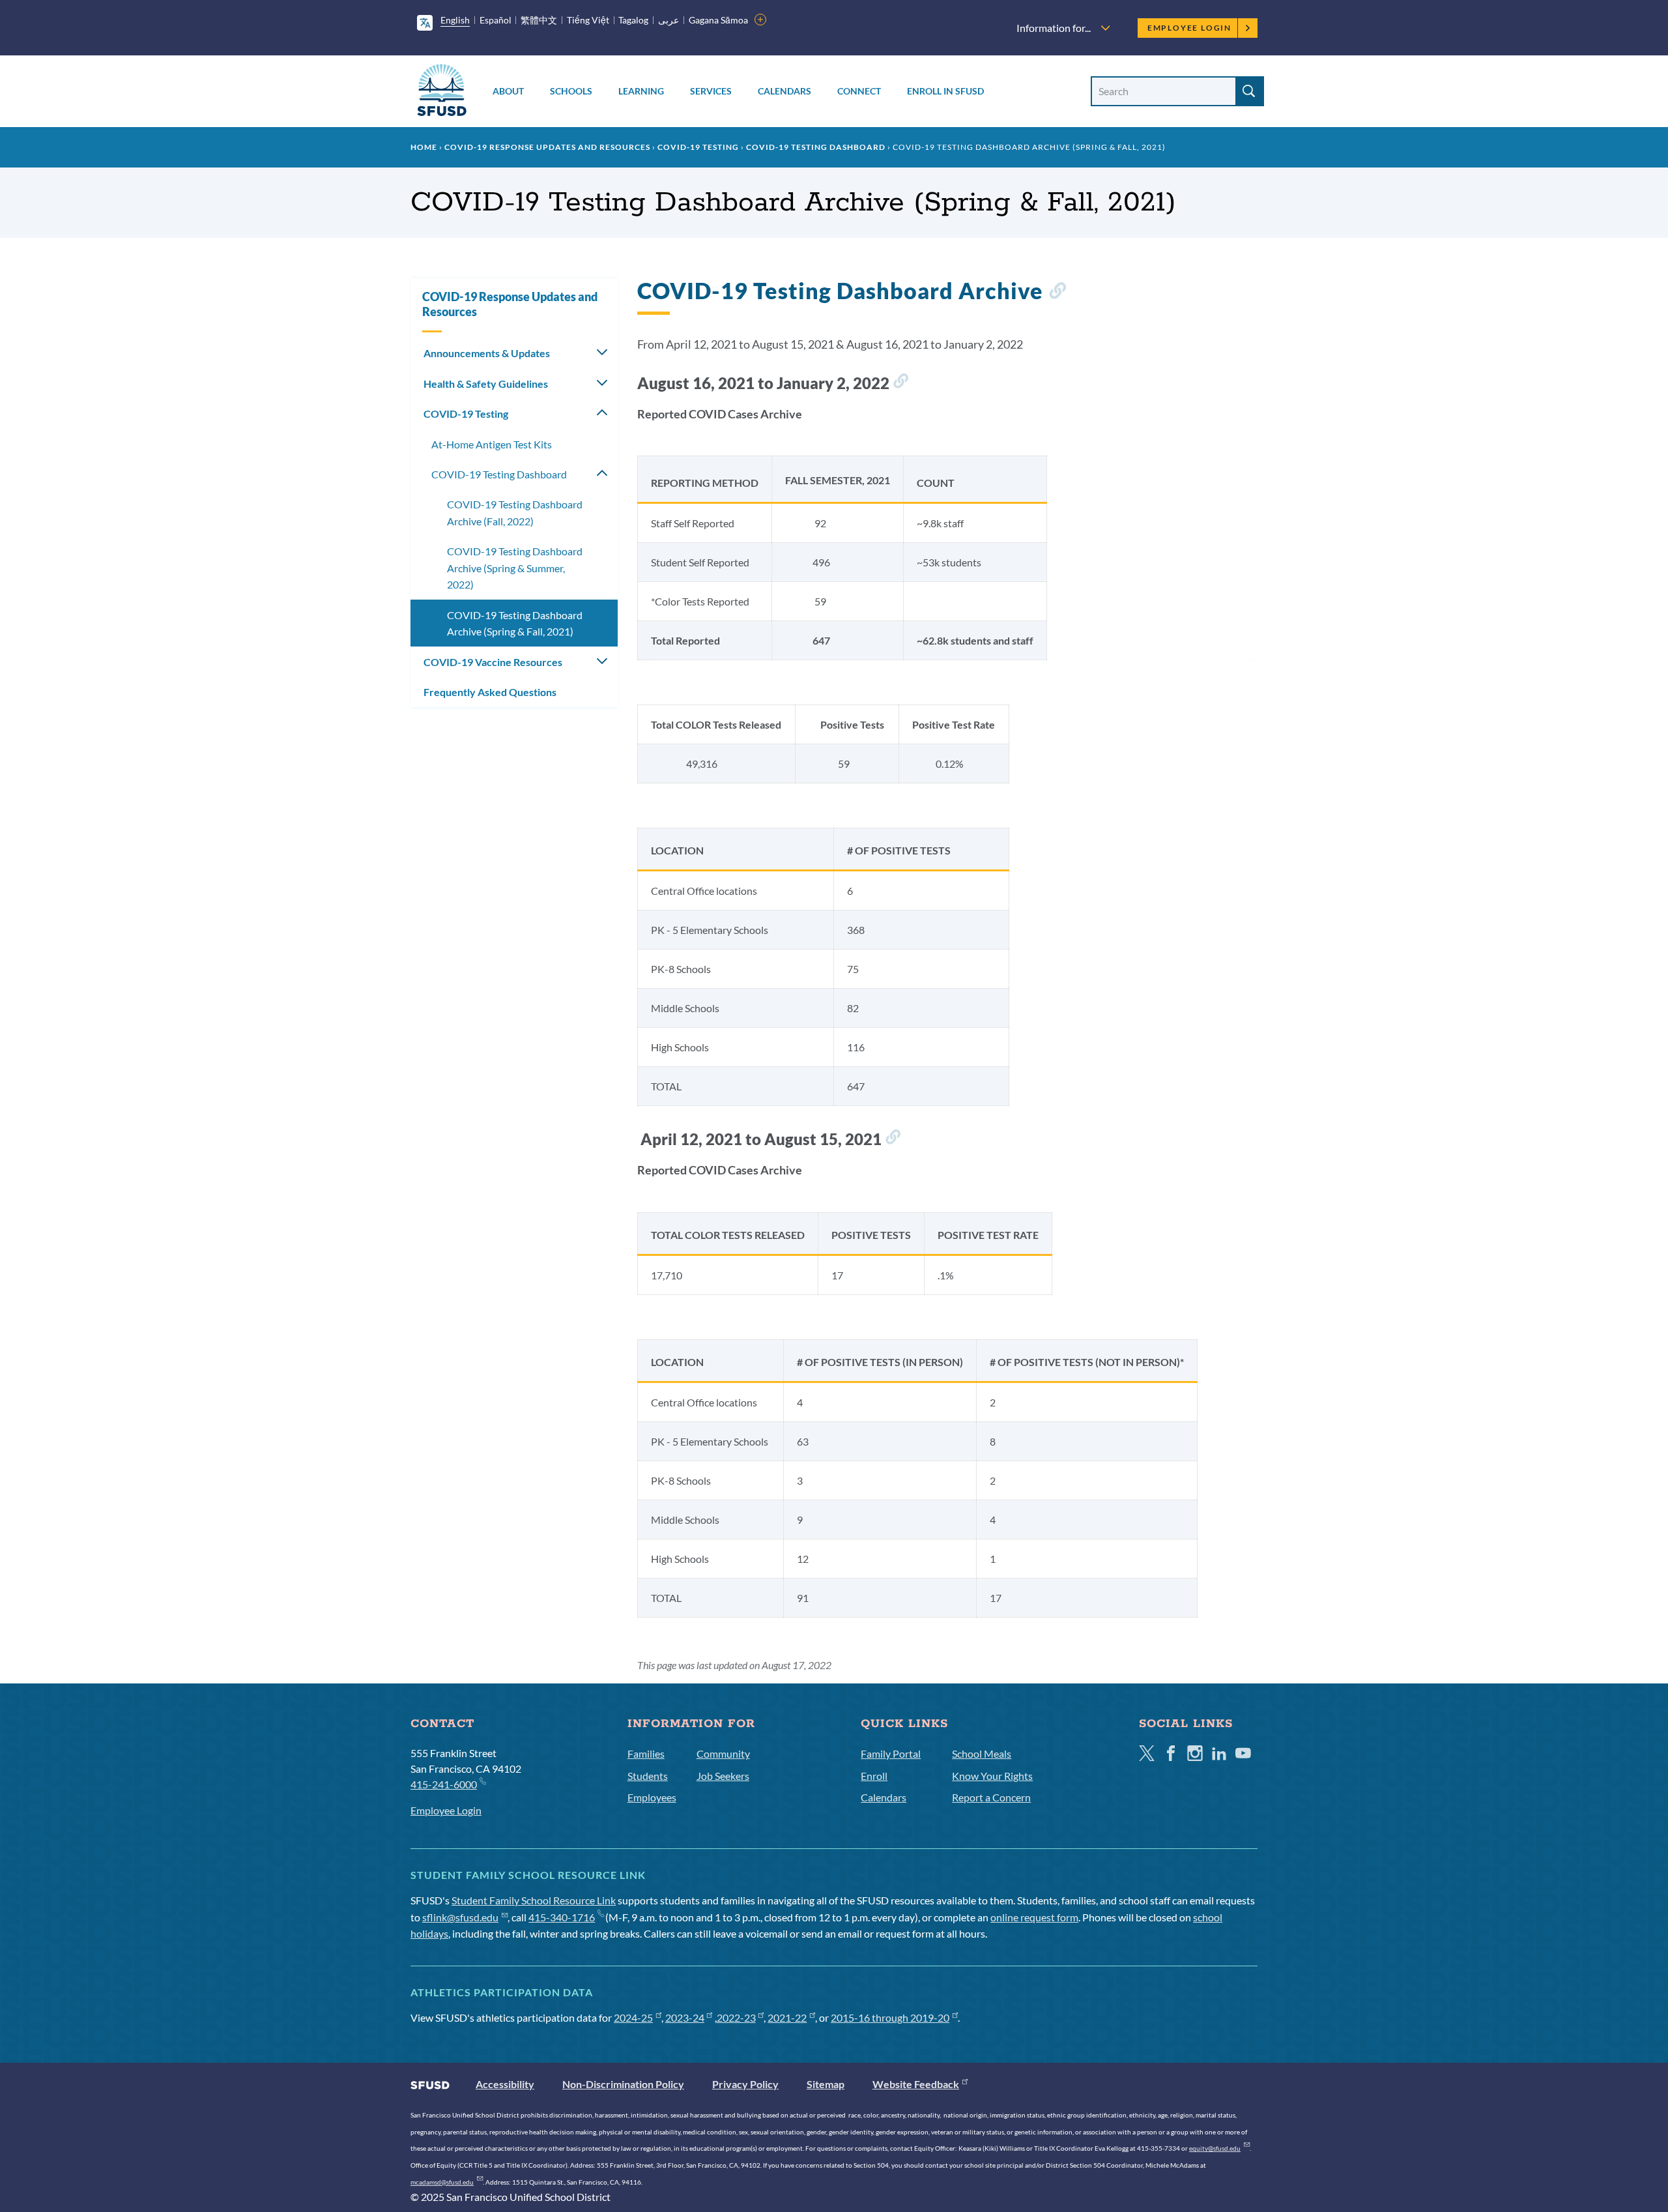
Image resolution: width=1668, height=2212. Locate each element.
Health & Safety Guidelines (486, 384)
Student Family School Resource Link (534, 1900)
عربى (669, 20)
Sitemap (826, 2084)
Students (648, 1776)
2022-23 (736, 2017)
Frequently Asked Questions (490, 692)
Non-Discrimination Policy (623, 2084)
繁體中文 (539, 20)
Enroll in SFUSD (945, 91)
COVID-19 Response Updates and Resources (547, 147)
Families (646, 1754)
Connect (859, 91)
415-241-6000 (444, 1784)
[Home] (442, 92)
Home (424, 147)
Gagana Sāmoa (718, 20)
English (455, 20)
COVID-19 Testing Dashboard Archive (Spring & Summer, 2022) (515, 568)
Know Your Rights (992, 1776)
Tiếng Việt (588, 20)
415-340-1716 (562, 1917)
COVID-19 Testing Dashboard (816, 147)
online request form (1034, 1917)
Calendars (784, 91)
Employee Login (1189, 28)
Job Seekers (723, 1776)
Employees (652, 1797)
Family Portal (891, 1754)
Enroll (874, 1776)
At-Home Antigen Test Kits (492, 444)
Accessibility (505, 2084)
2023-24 (685, 2017)
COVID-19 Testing (698, 147)
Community (723, 1754)
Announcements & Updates (487, 353)
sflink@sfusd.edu (460, 1917)
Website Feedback (916, 2084)
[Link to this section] (1057, 293)
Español (496, 20)
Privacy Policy (745, 2084)
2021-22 (787, 2017)
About (508, 91)
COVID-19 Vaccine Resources (493, 662)
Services (711, 91)
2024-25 (633, 2017)
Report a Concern (991, 1797)
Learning (641, 91)
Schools (571, 91)
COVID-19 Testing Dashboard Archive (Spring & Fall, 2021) (515, 623)
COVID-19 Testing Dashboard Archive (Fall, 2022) (515, 513)
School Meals (982, 1754)
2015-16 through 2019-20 (890, 2017)
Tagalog (633, 20)
